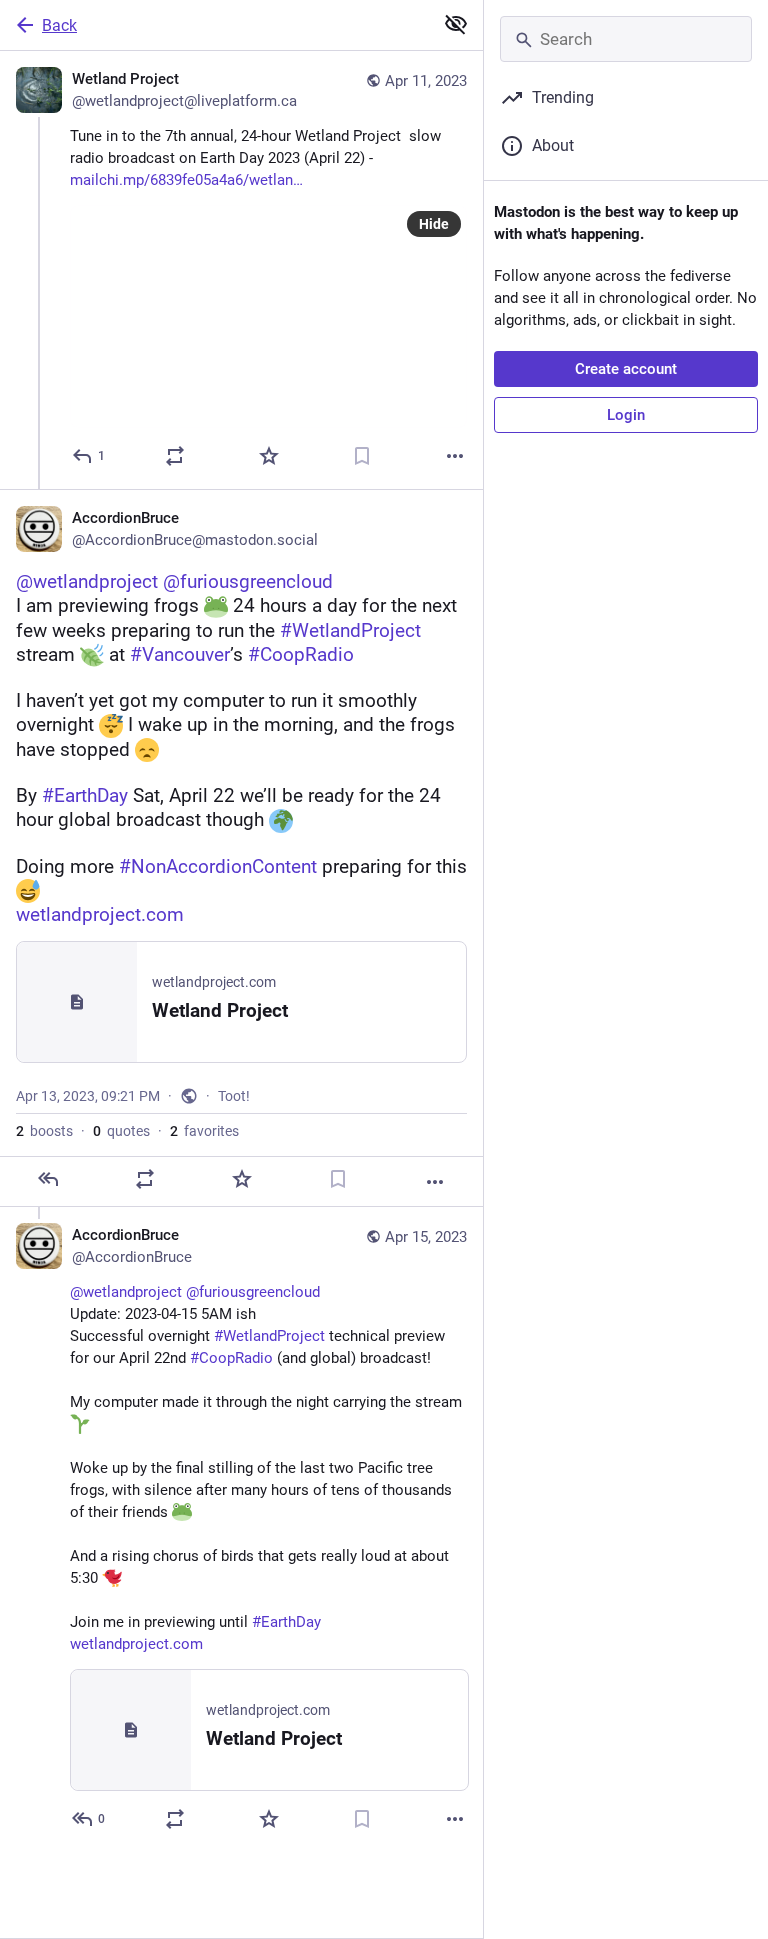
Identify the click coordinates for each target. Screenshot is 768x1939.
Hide (434, 224)
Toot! (234, 1096)
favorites (204, 1131)
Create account (626, 369)
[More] (455, 456)
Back (59, 25)
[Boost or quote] (175, 456)
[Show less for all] (456, 24)
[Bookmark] (362, 456)
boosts (44, 1131)
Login (626, 415)
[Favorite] (269, 456)
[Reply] (48, 1179)
